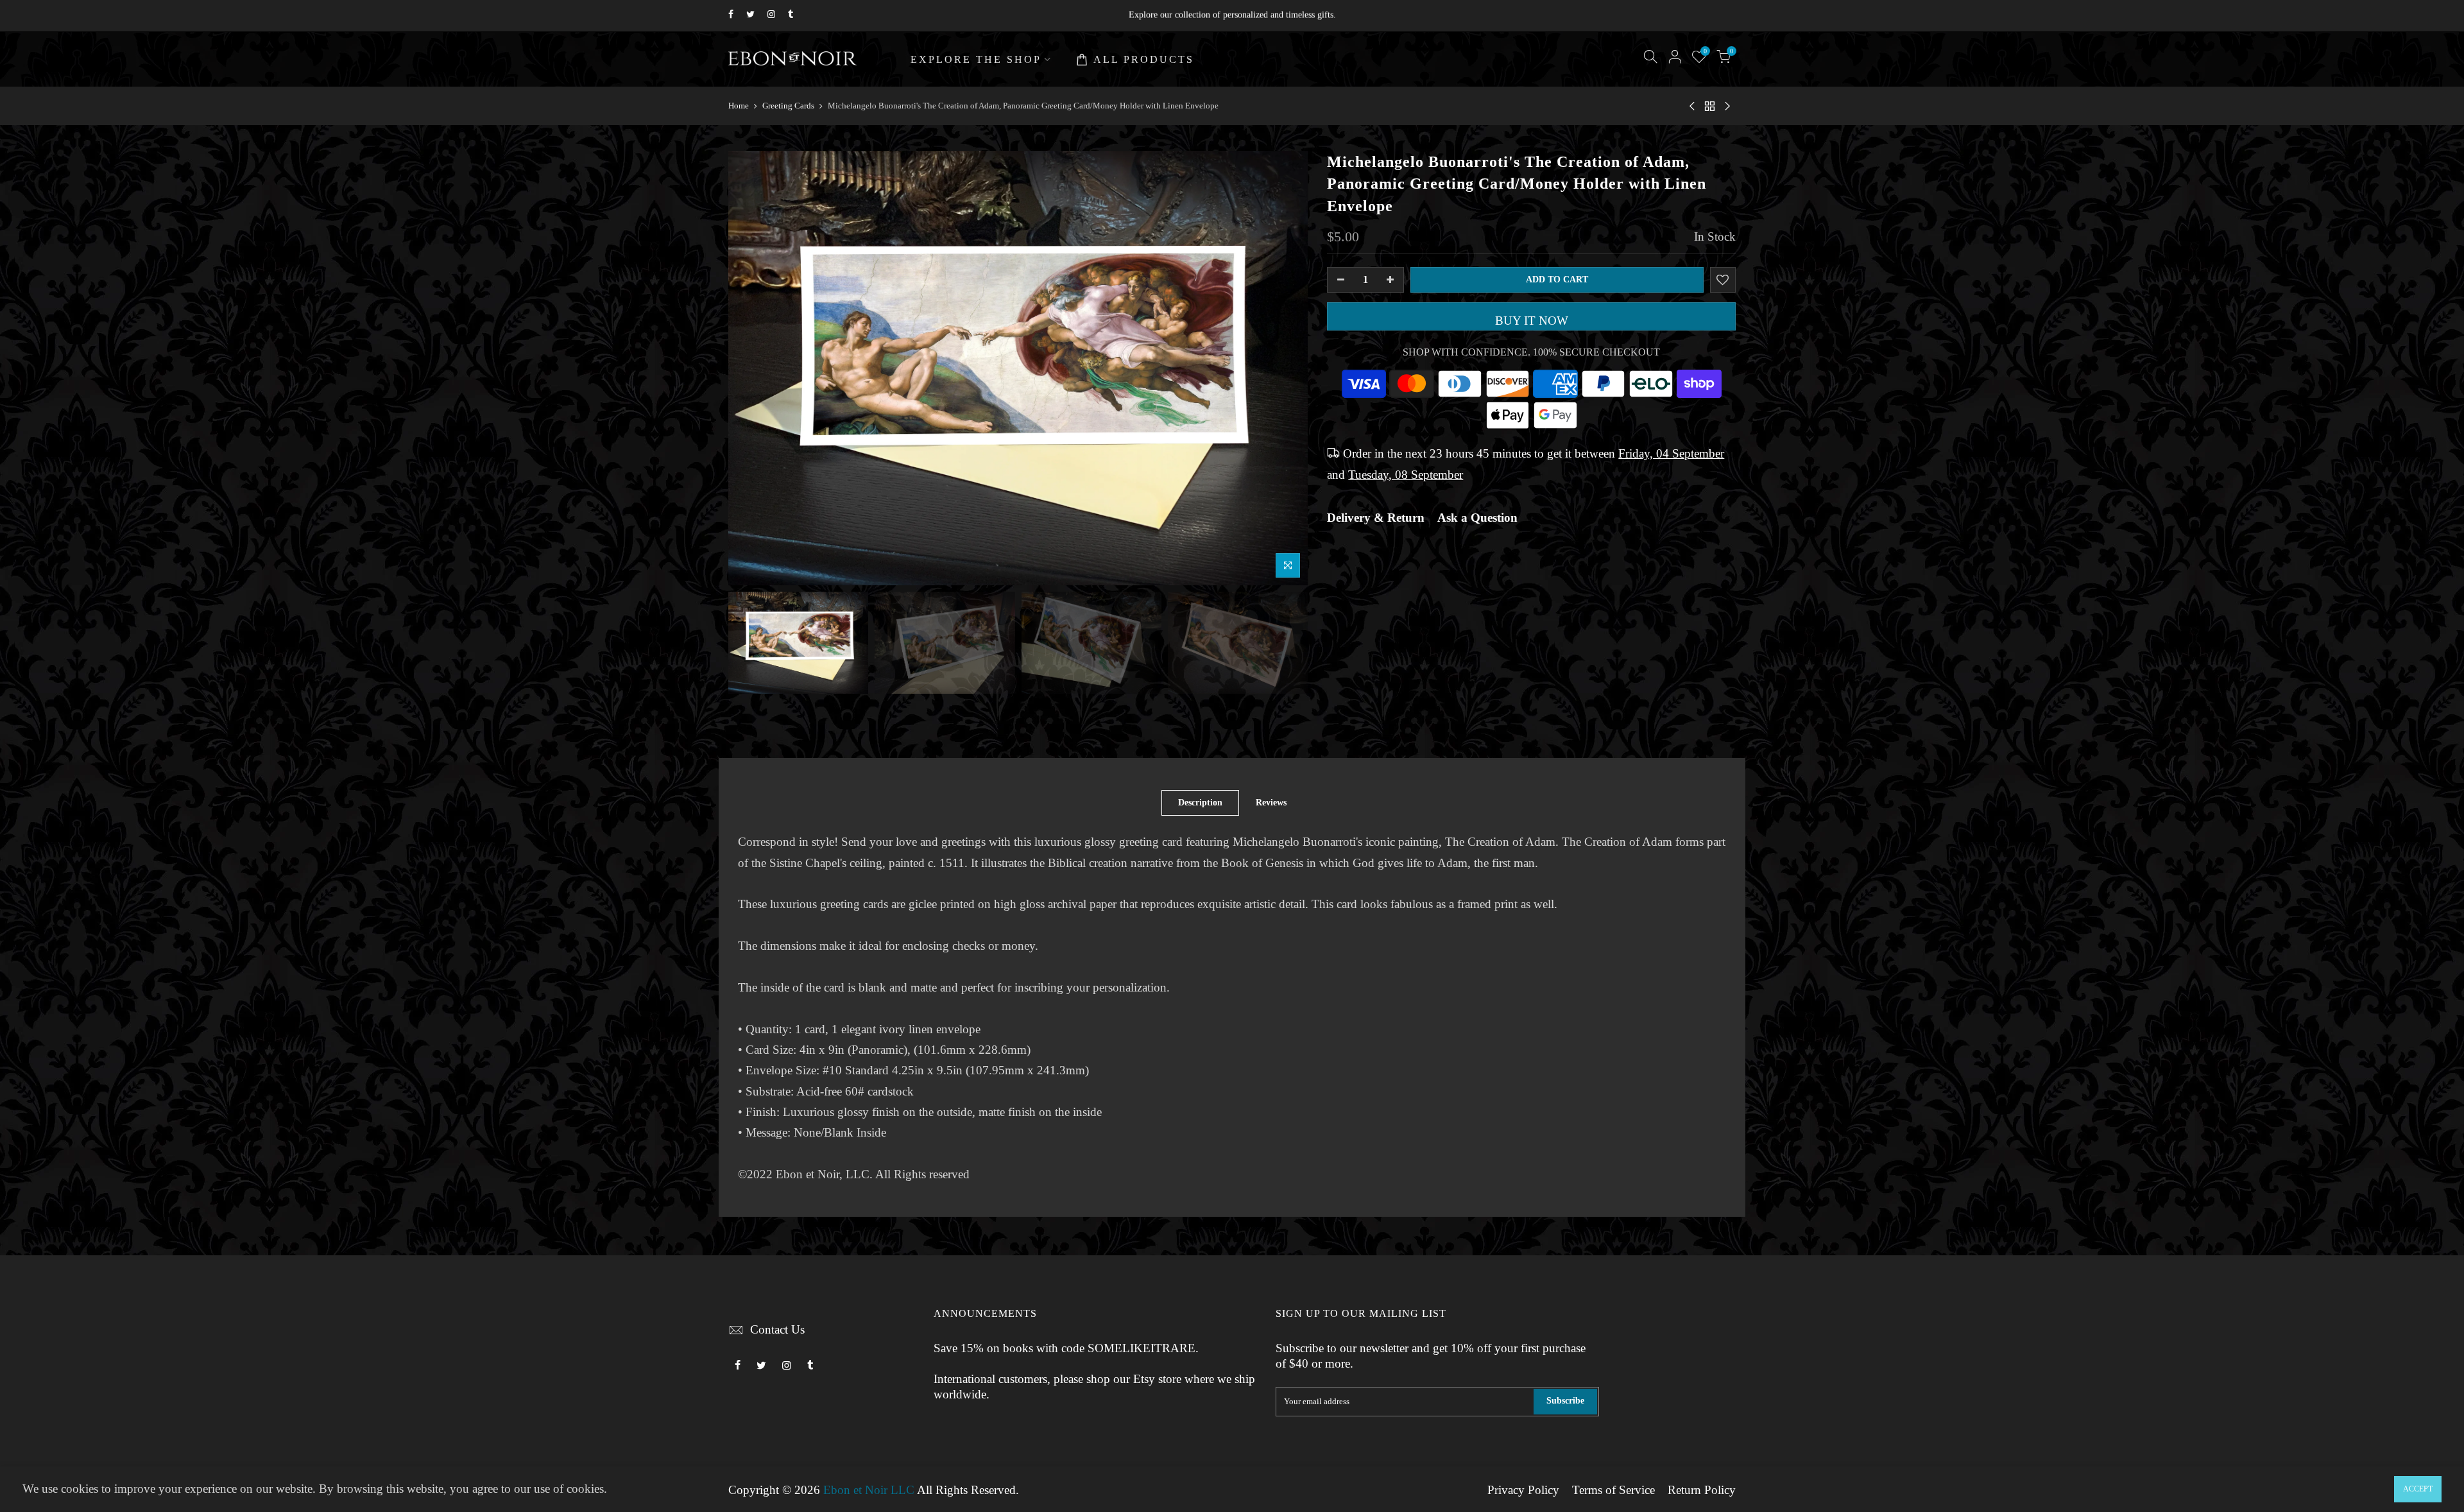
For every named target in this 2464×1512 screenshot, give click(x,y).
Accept (2418, 1489)
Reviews (1271, 803)
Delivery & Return (1376, 518)
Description (1200, 803)
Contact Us (777, 1330)
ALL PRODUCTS (1144, 59)
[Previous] (751, 368)
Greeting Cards (788, 106)
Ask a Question (1477, 518)
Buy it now (1532, 321)
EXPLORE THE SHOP (976, 59)
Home (739, 106)
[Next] (1285, 368)
